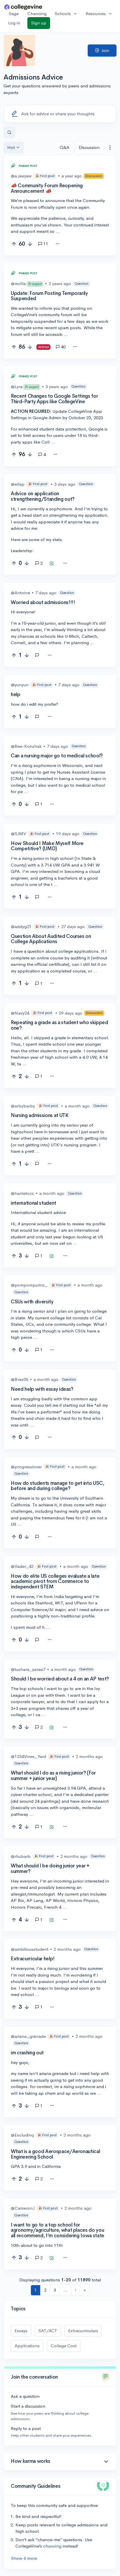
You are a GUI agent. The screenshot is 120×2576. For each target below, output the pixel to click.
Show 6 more (24, 2558)
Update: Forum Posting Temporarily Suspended (49, 296)
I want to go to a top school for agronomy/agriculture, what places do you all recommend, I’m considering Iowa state (58, 2230)
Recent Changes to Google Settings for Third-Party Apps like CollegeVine (54, 399)
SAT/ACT (48, 2331)
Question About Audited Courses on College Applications (51, 939)
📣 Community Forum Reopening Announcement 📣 (47, 188)
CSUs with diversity (32, 1302)
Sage (14, 13)
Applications (27, 2346)
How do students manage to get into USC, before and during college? (58, 1486)
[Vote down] (30, 244)
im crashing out (27, 2053)
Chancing (37, 13)
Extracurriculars (83, 2331)
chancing (52, 2546)
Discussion (89, 147)
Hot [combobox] (11, 147)
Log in (14, 23)
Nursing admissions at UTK (40, 1115)
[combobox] (110, 148)
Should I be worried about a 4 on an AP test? (60, 1679)
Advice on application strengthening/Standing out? (43, 496)
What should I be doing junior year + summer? (50, 1869)
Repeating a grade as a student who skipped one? (59, 1025)
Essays (21, 2331)
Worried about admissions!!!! (43, 602)
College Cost (64, 2346)
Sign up (39, 23)
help (16, 695)
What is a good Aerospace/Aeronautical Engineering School (55, 2154)
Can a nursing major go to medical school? (57, 756)
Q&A (65, 147)
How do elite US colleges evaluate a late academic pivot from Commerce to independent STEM (55, 1581)
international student (33, 1203)
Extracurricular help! (33, 1959)
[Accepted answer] (52, 564)
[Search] (9, 133)
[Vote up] (14, 244)
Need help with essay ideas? (42, 1389)
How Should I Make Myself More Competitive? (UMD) (47, 846)
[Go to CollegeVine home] (23, 7)
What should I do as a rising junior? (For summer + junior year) (53, 1776)
